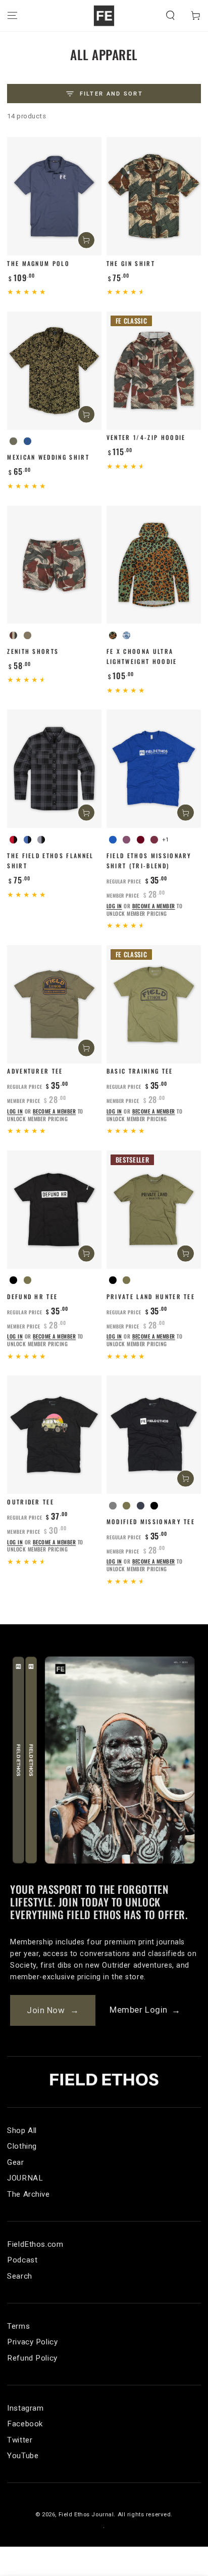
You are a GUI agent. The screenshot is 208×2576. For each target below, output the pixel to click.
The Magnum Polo (38, 263)
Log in (114, 906)
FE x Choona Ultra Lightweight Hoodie (142, 656)
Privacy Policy (32, 2342)
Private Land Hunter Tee (151, 1296)
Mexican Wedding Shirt (48, 457)
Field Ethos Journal (86, 2514)
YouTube (23, 2456)
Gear (15, 2162)
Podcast (22, 2260)
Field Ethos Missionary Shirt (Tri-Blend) (149, 860)
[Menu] (12, 16)
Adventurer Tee (35, 1071)
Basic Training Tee (140, 1071)
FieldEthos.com (35, 2244)
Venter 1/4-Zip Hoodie (146, 437)
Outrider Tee (31, 1502)
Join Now (53, 2010)
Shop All (22, 2130)
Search (19, 2276)
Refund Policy (32, 2358)
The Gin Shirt (131, 263)
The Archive (28, 2194)
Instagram (25, 2408)
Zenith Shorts (33, 651)
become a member (154, 906)
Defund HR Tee (32, 1296)
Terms (18, 2326)
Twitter (20, 2440)
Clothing (22, 2146)
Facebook (25, 2424)
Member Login (145, 2010)
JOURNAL (25, 2178)
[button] (170, 16)
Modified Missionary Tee (151, 1521)
